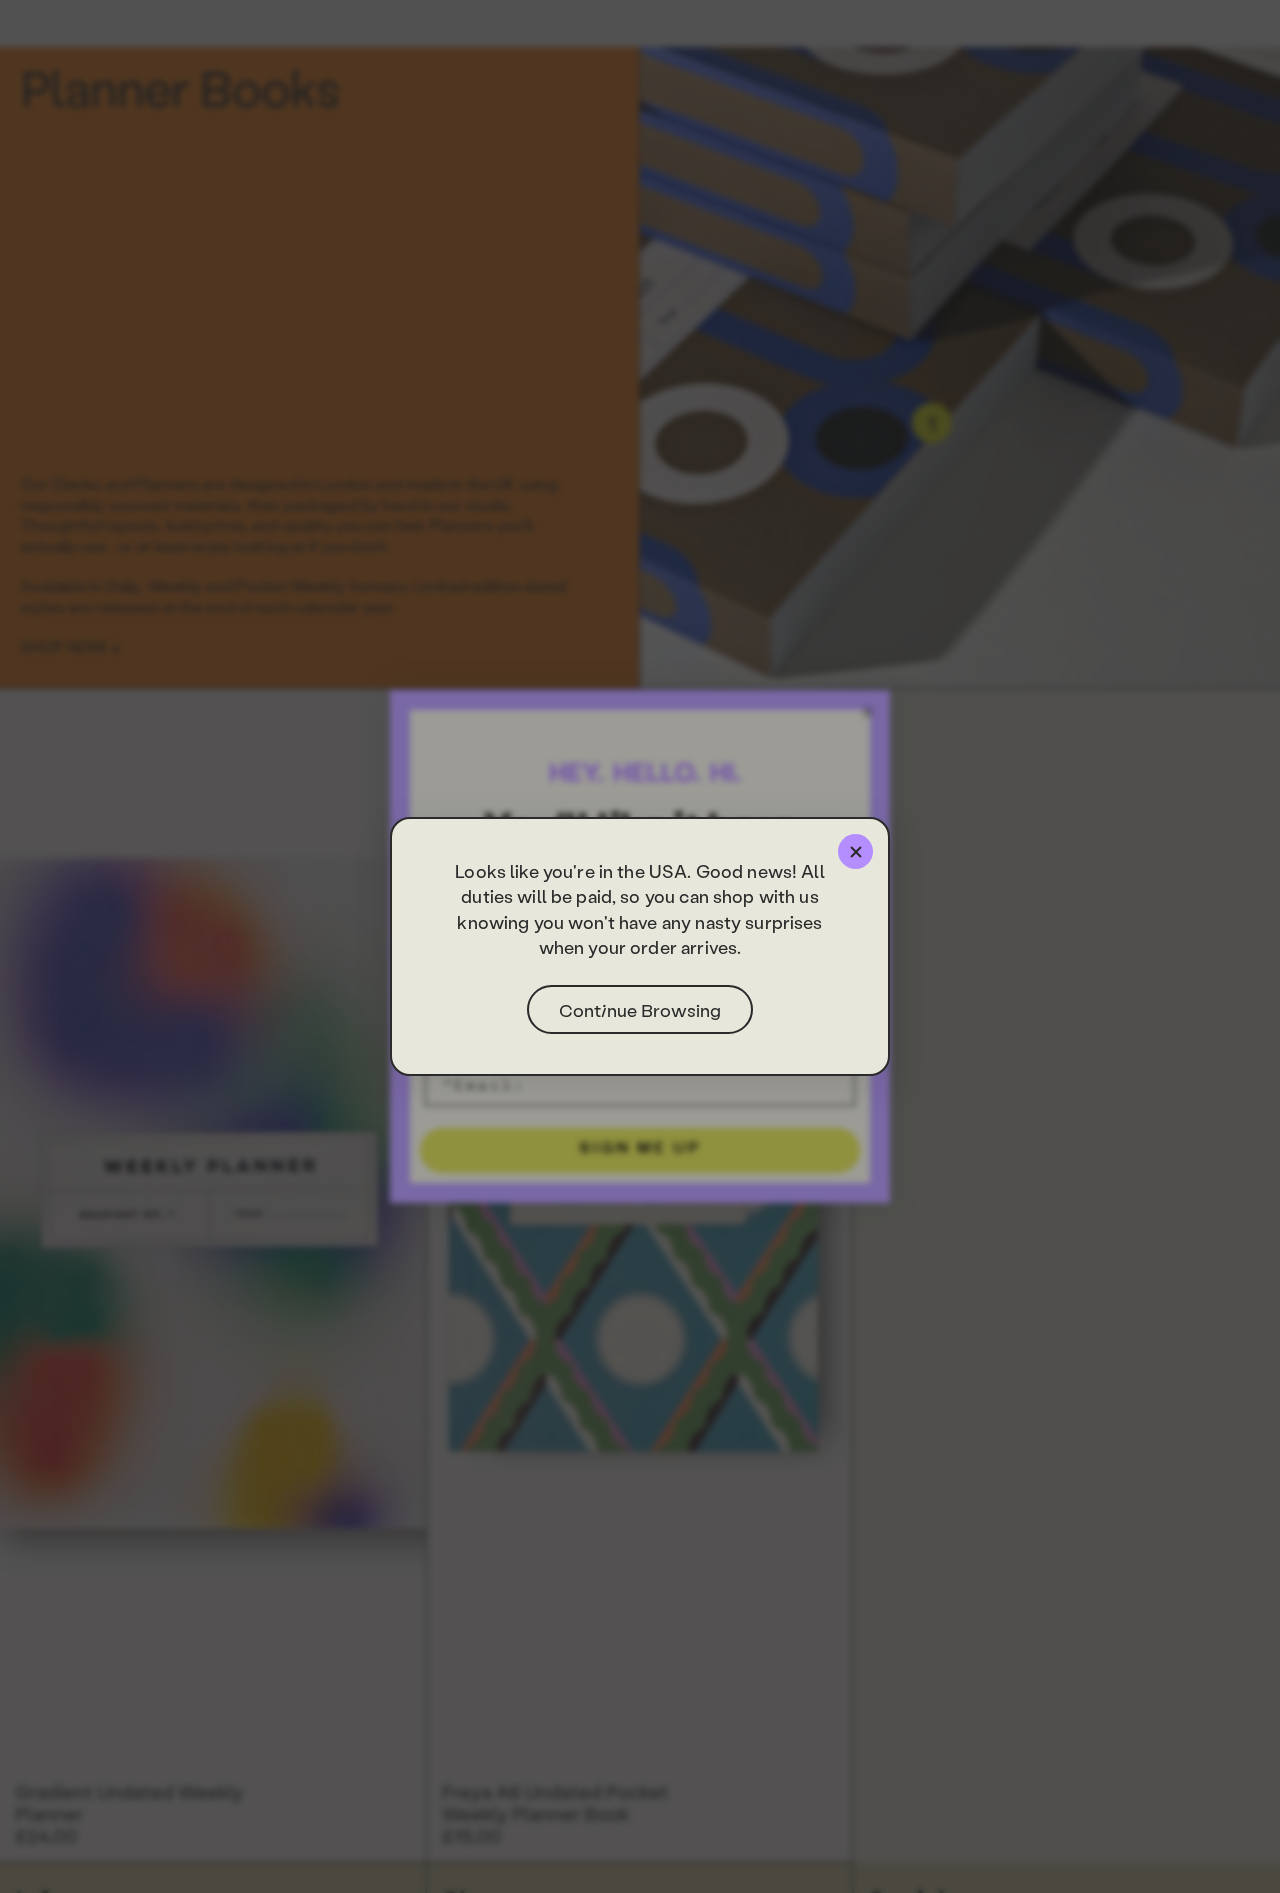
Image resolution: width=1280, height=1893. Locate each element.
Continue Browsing (640, 1009)
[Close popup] (855, 851)
